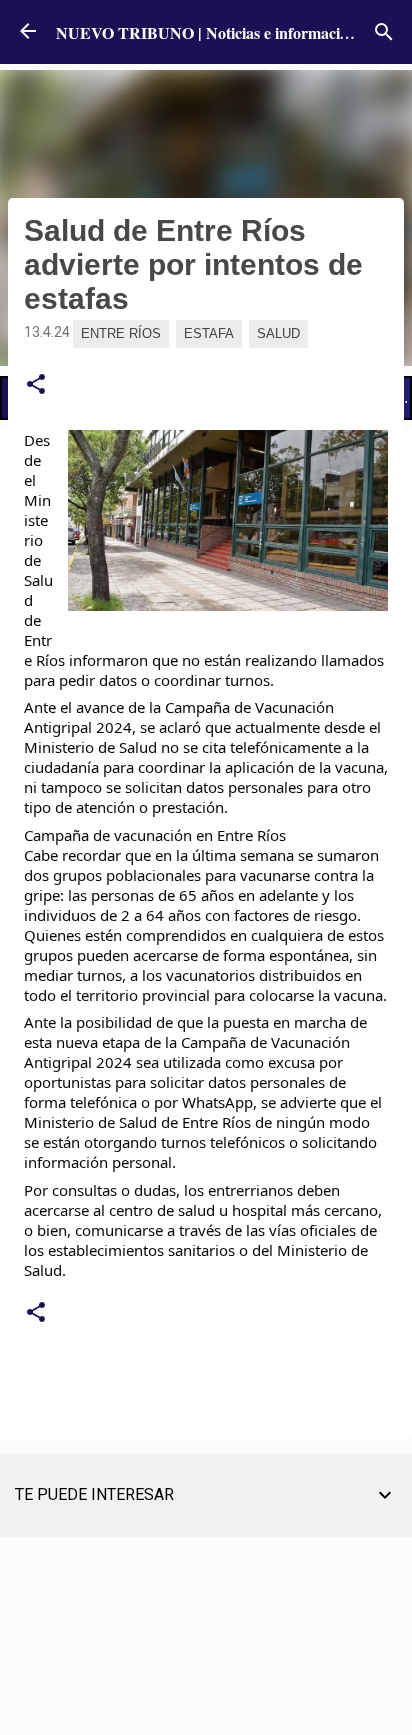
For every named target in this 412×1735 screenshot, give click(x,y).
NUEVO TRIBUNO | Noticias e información (206, 32)
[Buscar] (384, 32)
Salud (278, 333)
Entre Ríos (121, 333)
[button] (36, 385)
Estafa (209, 333)
